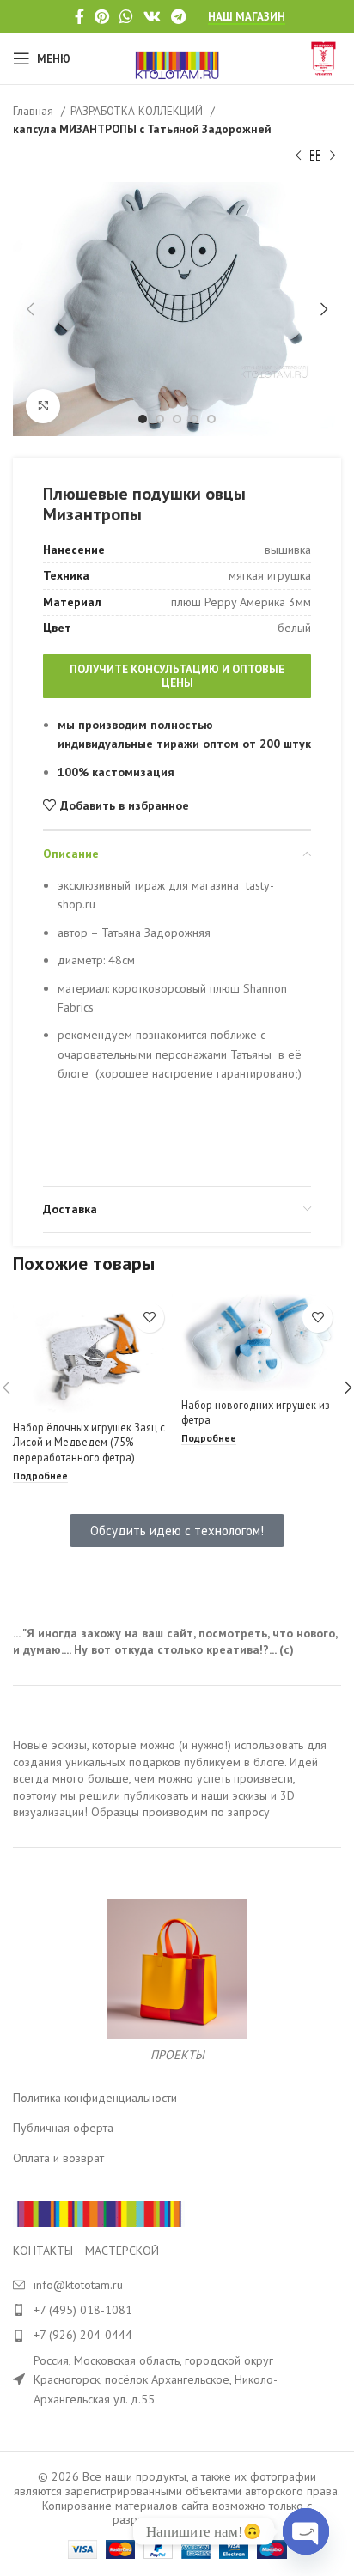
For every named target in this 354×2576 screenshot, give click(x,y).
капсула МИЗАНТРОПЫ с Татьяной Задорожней (142, 129)
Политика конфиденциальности (95, 2098)
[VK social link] (152, 16)
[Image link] (99, 2213)
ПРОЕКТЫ (177, 2055)
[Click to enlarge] (43, 406)
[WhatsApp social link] (126, 16)
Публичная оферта (63, 2128)
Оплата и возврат (58, 2158)
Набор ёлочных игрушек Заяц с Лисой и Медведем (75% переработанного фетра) (89, 1442)
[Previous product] (298, 156)
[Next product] (333, 156)
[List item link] (177, 2310)
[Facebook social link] (79, 16)
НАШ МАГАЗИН (247, 17)
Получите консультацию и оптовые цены (177, 676)
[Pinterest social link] (102, 16)
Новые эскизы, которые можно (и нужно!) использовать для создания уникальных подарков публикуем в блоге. (170, 1753)
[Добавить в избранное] (149, 1318)
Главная (35, 111)
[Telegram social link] (178, 16)
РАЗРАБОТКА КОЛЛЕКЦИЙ (138, 111)
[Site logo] (177, 58)
